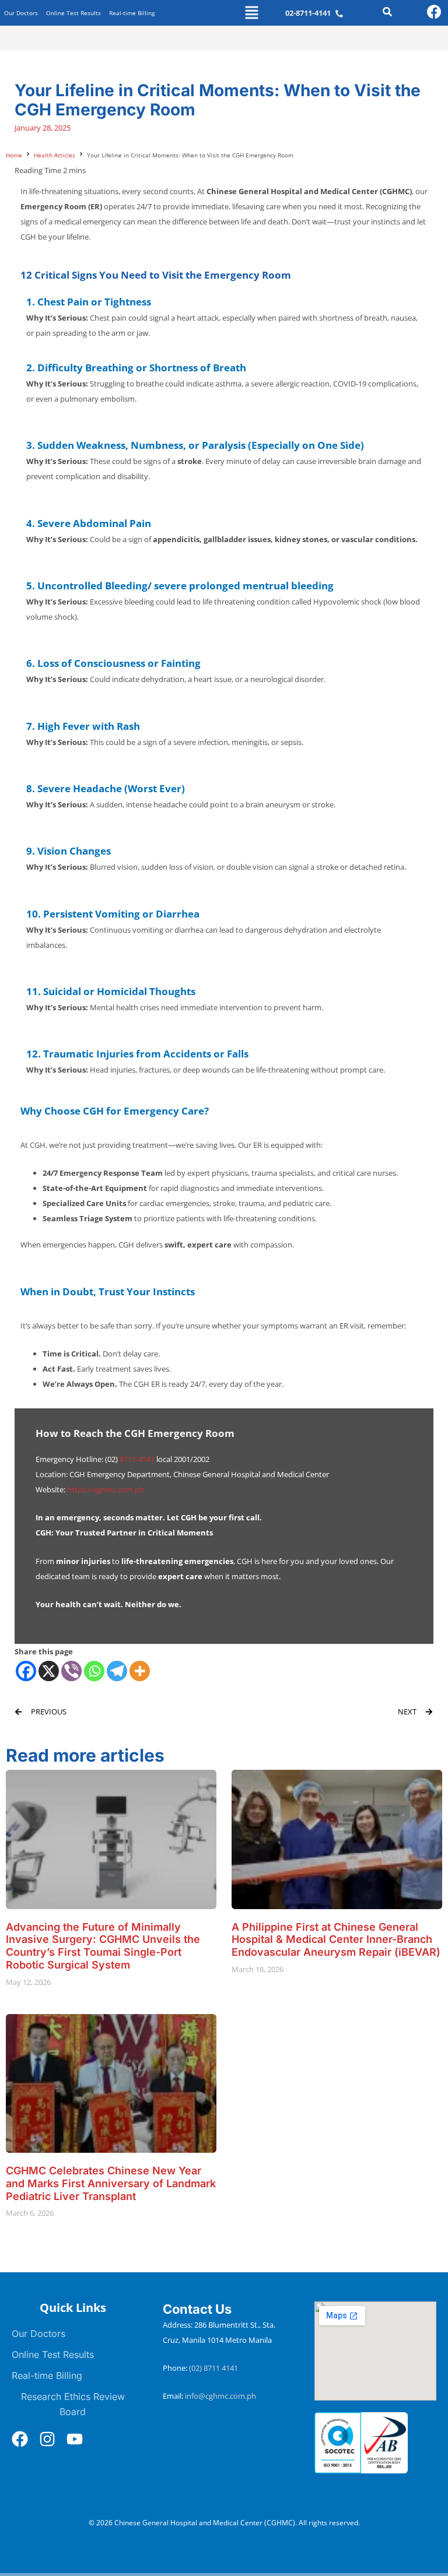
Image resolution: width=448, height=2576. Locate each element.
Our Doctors (21, 13)
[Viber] (71, 1671)
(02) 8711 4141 (214, 2368)
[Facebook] (26, 1671)
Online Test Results (73, 13)
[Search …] (387, 13)
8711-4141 (137, 1459)
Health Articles (55, 155)
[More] (140, 1671)
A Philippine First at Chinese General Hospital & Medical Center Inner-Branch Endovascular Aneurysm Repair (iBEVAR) (336, 1940)
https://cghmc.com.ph (106, 1489)
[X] (49, 1671)
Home (14, 155)
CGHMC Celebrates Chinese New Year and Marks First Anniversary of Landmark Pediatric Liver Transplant (111, 2183)
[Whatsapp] (94, 1671)
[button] (252, 13)
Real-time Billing (132, 13)
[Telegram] (117, 1671)
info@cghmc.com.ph (220, 2396)
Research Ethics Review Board (73, 2404)
